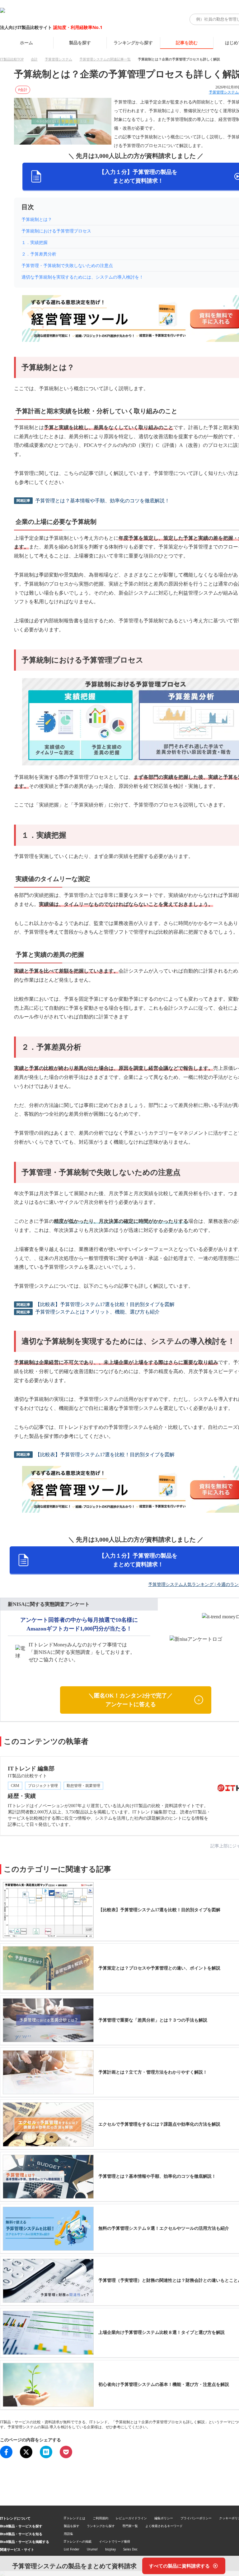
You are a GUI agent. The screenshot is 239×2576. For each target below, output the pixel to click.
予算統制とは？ (37, 220)
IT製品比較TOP (12, 59)
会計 (34, 59)
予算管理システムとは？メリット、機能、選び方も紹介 (97, 1312)
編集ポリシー (164, 2518)
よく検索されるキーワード (164, 2526)
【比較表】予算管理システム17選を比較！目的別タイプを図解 (105, 1304)
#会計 (23, 90)
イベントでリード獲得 (115, 2541)
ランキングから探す (133, 43)
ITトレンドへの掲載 (78, 2541)
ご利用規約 (101, 2518)
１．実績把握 (35, 243)
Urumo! (92, 2549)
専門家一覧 (130, 2526)
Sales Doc (130, 2549)
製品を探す (80, 43)
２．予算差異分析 (39, 254)
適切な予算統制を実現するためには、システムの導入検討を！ (82, 277)
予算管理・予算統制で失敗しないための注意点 (67, 266)
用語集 (68, 2534)
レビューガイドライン (131, 2518)
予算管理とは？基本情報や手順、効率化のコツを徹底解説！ (102, 501)
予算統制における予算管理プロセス (56, 231)
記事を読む (187, 43)
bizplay (110, 2549)
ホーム (26, 43)
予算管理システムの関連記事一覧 (105, 59)
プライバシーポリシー (196, 2518)
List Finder (72, 2549)
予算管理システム (59, 59)
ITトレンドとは (75, 2518)
